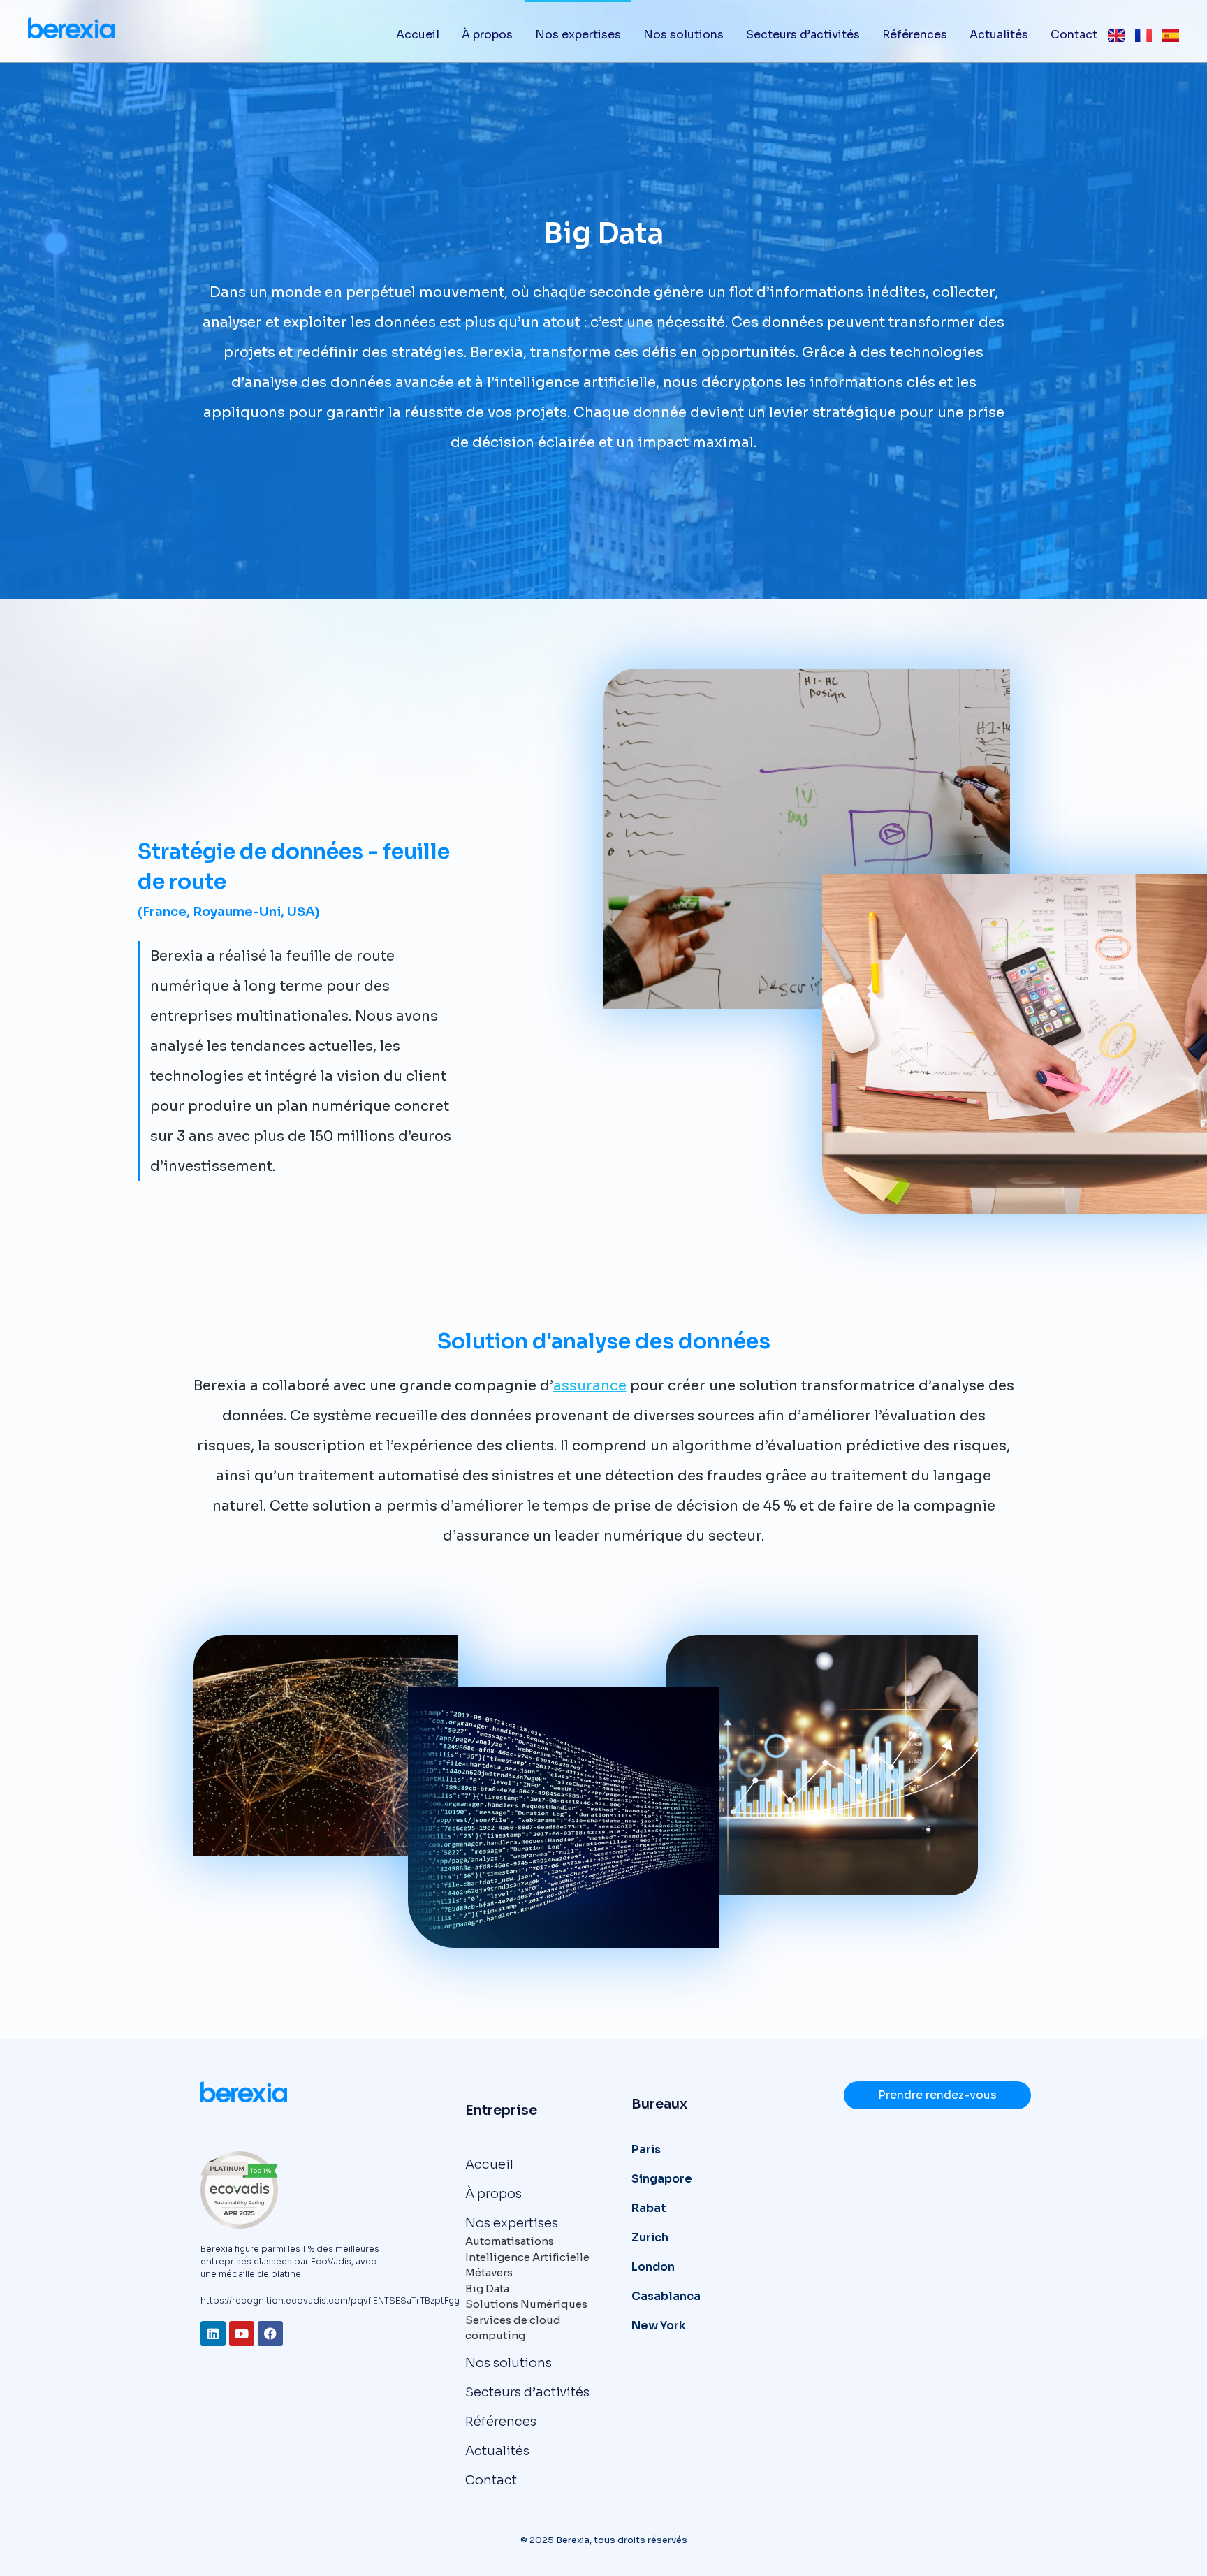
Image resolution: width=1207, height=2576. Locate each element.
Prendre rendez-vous (937, 2095)
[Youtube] (242, 2334)
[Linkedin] (213, 2334)
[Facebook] (270, 2334)
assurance (590, 1386)
